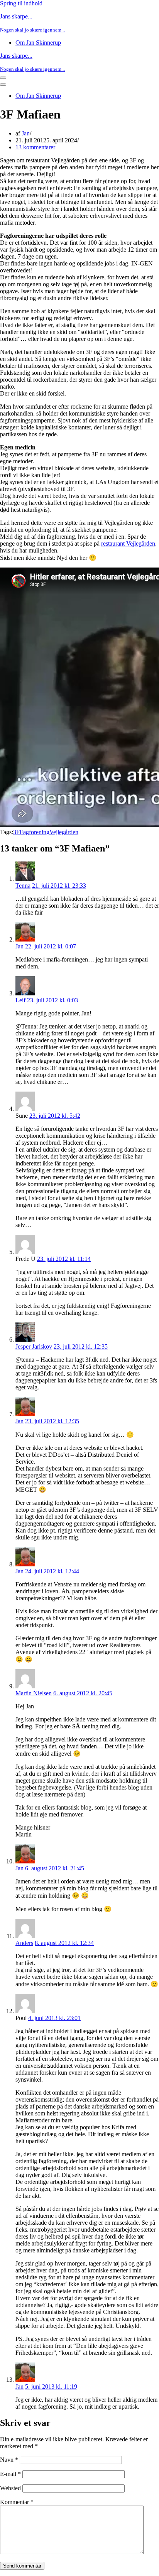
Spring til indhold (21, 3)
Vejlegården (64, 832)
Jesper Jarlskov (34, 1346)
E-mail (10, 2474)
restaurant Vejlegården (128, 543)
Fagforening (35, 832)
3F (16, 832)
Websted (10, 2488)
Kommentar (17, 2502)
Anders (24, 1943)
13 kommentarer (35, 147)
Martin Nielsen (34, 1693)
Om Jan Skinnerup (38, 43)
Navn (9, 2460)
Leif (20, 1000)
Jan (26, 133)
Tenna (23, 886)
